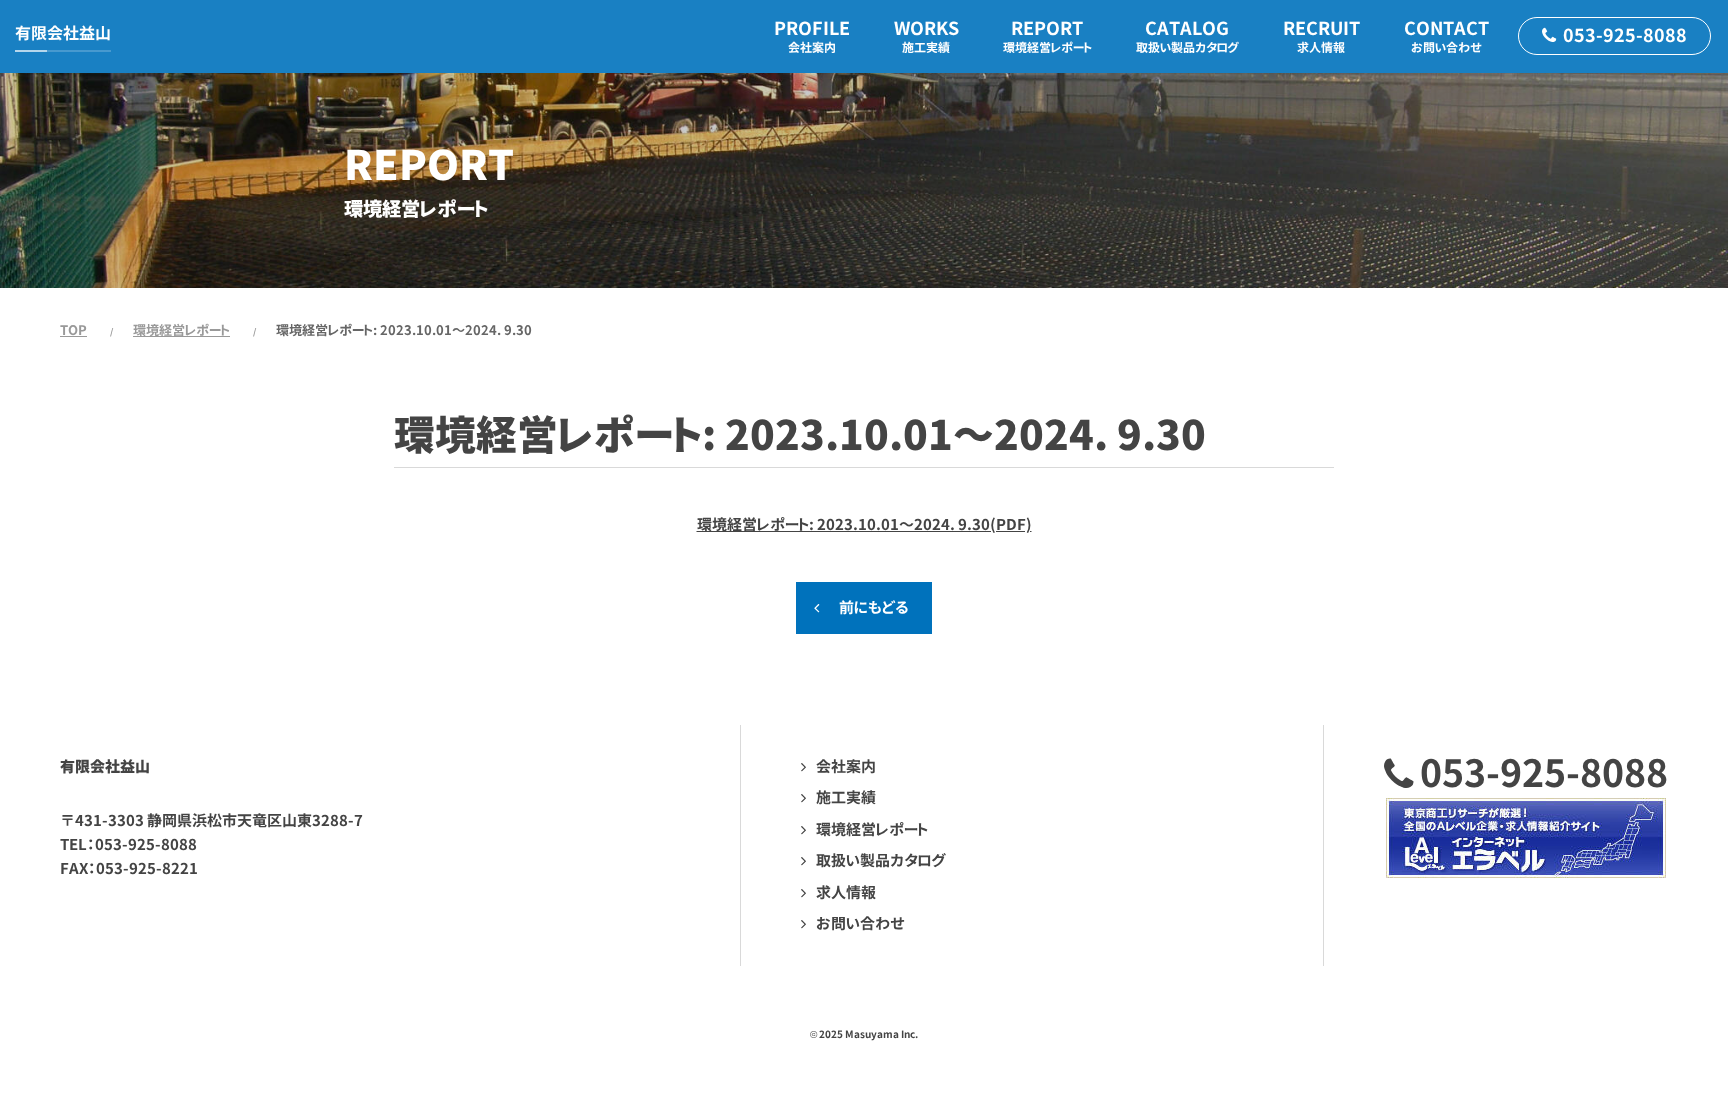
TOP (73, 330)
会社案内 (846, 766)
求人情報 (846, 892)
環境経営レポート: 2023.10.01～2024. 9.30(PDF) (864, 524)
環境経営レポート (181, 330)
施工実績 (846, 797)
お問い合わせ (860, 923)
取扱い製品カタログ (881, 860)
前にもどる (873, 607)
